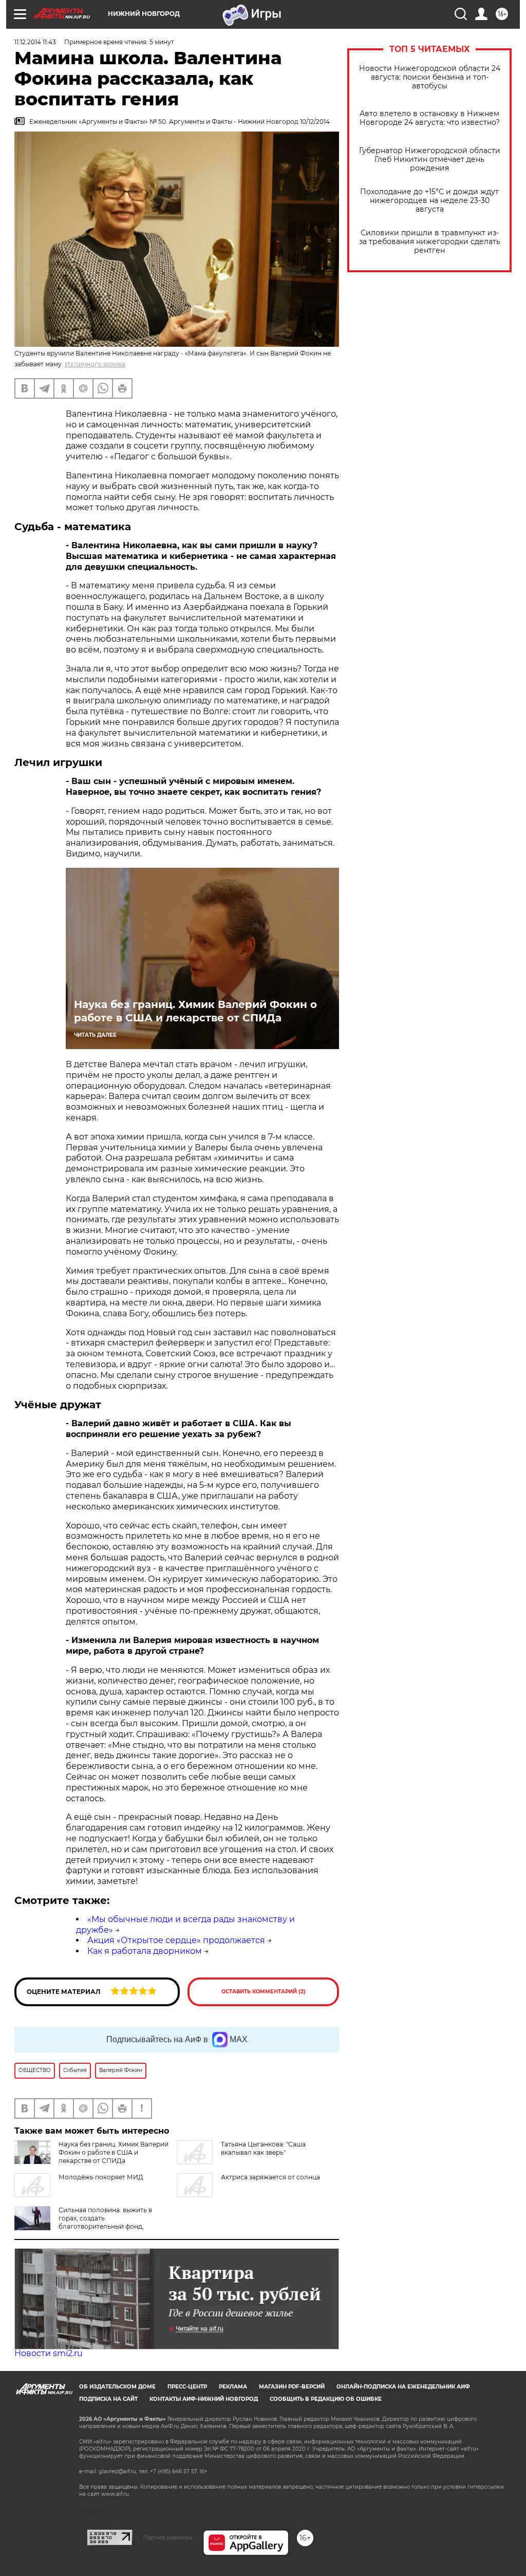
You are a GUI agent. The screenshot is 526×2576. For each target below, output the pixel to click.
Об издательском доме (117, 2387)
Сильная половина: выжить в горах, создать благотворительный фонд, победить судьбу (83, 2222)
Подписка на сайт (108, 2399)
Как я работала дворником (145, 1951)
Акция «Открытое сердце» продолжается (176, 1940)
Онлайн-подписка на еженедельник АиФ (403, 2387)
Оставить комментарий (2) (264, 1992)
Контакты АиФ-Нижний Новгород (204, 2399)
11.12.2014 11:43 (35, 42)
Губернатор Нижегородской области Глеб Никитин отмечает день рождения (430, 160)
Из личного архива (95, 364)
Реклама (233, 2387)
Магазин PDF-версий (292, 2387)
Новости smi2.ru (49, 2353)
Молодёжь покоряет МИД (101, 2177)
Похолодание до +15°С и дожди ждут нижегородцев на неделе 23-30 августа (429, 201)
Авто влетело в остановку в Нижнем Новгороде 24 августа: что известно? (430, 118)
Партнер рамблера (168, 2537)
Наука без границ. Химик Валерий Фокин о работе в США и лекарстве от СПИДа (195, 1011)
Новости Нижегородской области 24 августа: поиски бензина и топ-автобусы (430, 77)
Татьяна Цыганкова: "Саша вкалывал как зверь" (263, 2148)
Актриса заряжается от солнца (270, 2177)
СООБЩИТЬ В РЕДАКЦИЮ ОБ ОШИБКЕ (326, 2399)
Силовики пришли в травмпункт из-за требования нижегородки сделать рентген (430, 242)
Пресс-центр (187, 2387)
